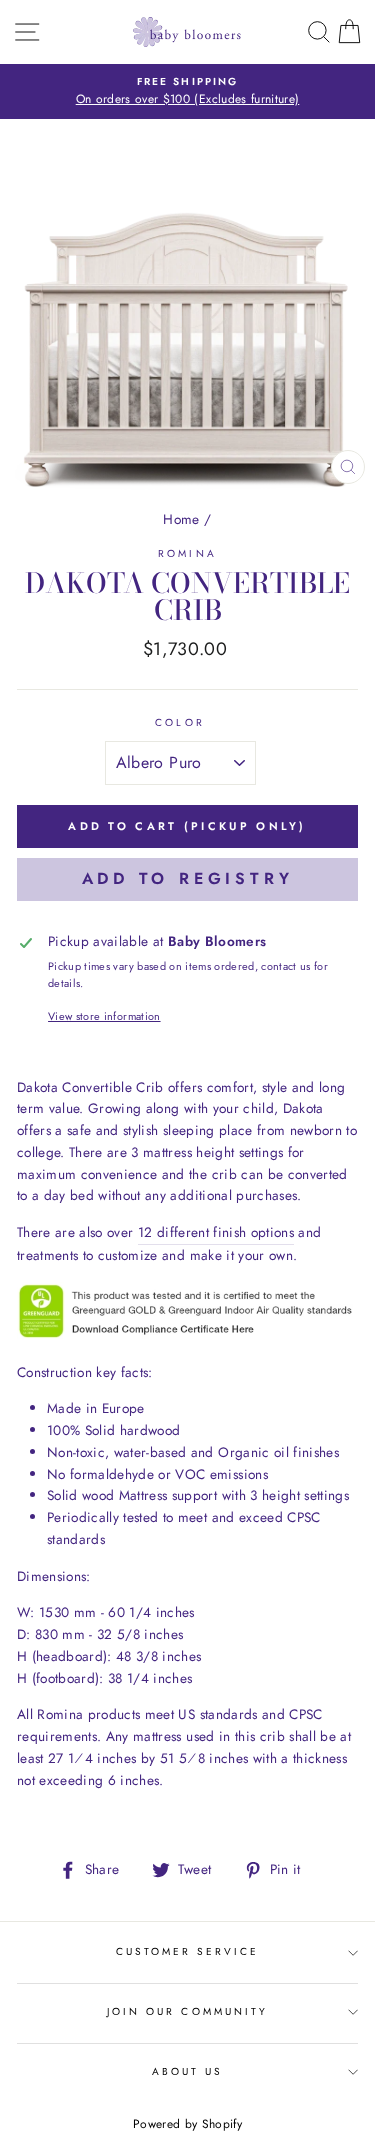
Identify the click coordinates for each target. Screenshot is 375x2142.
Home (181, 519)
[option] (187, 92)
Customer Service (188, 1951)
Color (179, 722)
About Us (187, 2071)
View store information (104, 1016)
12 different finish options (216, 1232)
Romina (187, 553)
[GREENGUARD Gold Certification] (187, 1335)
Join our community (187, 2011)
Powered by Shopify (187, 2124)
